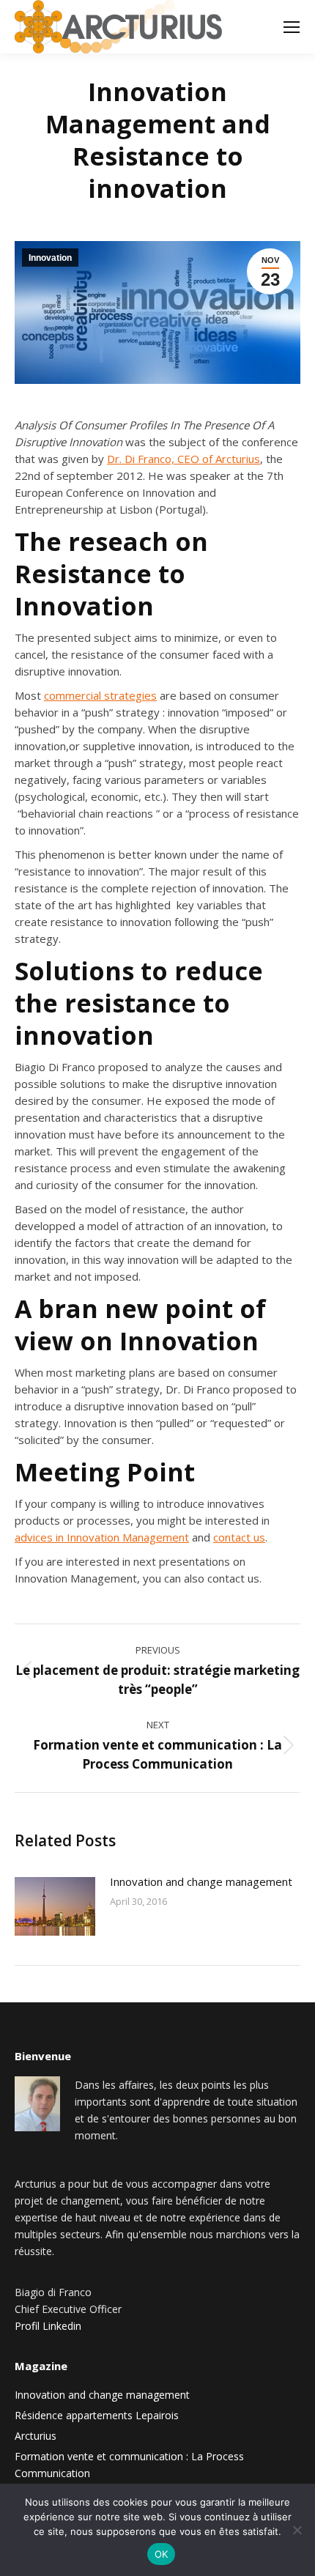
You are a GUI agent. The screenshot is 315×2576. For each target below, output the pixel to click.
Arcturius (36, 2436)
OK (162, 2554)
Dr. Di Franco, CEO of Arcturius (184, 459)
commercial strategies (100, 695)
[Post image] (55, 1906)
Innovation (50, 258)
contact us (239, 1537)
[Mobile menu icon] (292, 27)
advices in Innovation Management (102, 1537)
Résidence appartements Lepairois (97, 2415)
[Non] (297, 2530)
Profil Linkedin (48, 2326)
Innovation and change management (201, 1881)
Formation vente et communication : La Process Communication (129, 2465)
